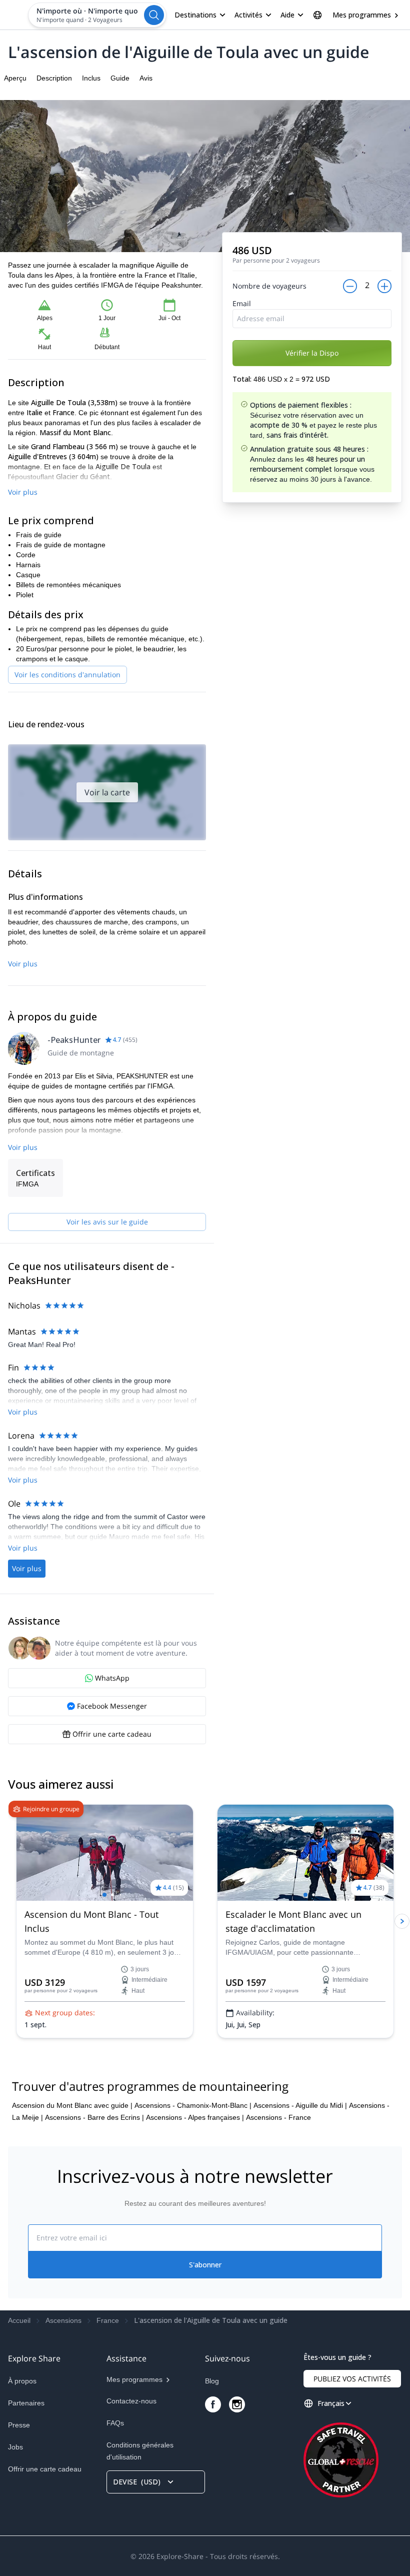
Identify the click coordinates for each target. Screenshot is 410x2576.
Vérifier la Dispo (312, 353)
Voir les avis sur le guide (107, 1222)
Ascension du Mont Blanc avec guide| (72, 2105)
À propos (22, 2381)
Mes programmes (362, 15)
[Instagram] (237, 2404)
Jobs (15, 2447)
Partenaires (26, 2403)
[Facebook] (213, 2404)
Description (54, 78)
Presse (19, 2425)
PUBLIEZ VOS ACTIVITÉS (352, 2379)
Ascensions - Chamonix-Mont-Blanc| (193, 2105)
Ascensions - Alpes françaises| (195, 2117)
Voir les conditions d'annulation (67, 675)
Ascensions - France (278, 2117)
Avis (146, 78)
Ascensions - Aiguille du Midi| (300, 2105)
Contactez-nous (131, 2401)
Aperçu (15, 78)
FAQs (115, 2423)
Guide (120, 78)
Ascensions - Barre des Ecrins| (94, 2117)
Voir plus (23, 492)
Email (242, 303)
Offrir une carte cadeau (45, 2469)
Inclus (91, 78)
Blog (212, 2381)
